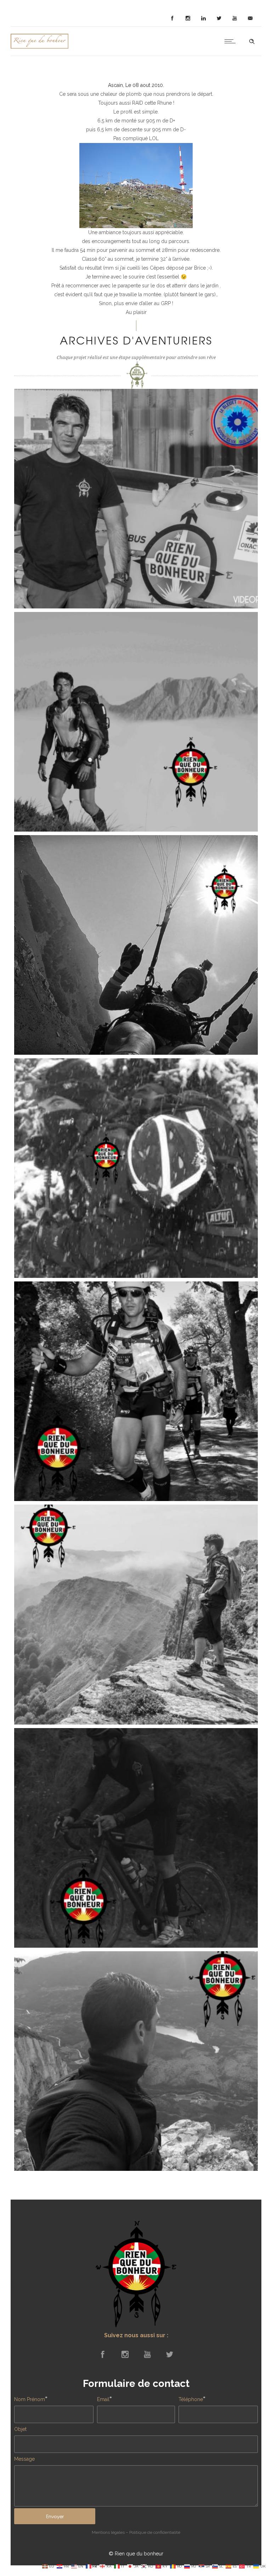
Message (24, 2459)
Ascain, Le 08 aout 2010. (136, 85)
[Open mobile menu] (232, 41)
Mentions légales (108, 2532)
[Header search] (252, 42)
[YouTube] (234, 18)
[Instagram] (188, 18)
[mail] (250, 18)
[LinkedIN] (203, 18)
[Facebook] (172, 18)
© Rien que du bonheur (136, 2554)
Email (103, 2399)
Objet (20, 2429)
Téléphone (191, 2399)
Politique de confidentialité (155, 2532)
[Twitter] (219, 18)
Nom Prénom (30, 2399)
